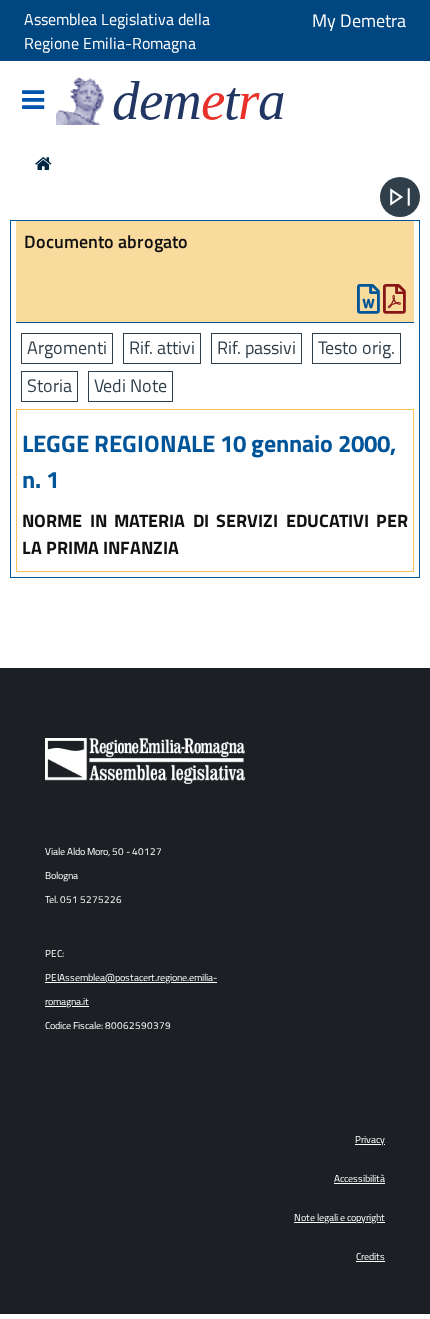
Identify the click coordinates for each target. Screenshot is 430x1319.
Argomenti (67, 347)
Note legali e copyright (339, 1217)
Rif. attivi (162, 347)
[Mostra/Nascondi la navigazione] (33, 101)
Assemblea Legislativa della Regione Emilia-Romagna (117, 31)
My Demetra (359, 20)
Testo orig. (356, 347)
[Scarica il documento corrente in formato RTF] (368, 303)
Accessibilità (359, 1178)
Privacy (370, 1139)
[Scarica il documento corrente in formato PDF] (394, 303)
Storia (49, 385)
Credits (370, 1256)
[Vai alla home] (43, 163)
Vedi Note (130, 385)
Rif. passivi (256, 347)
